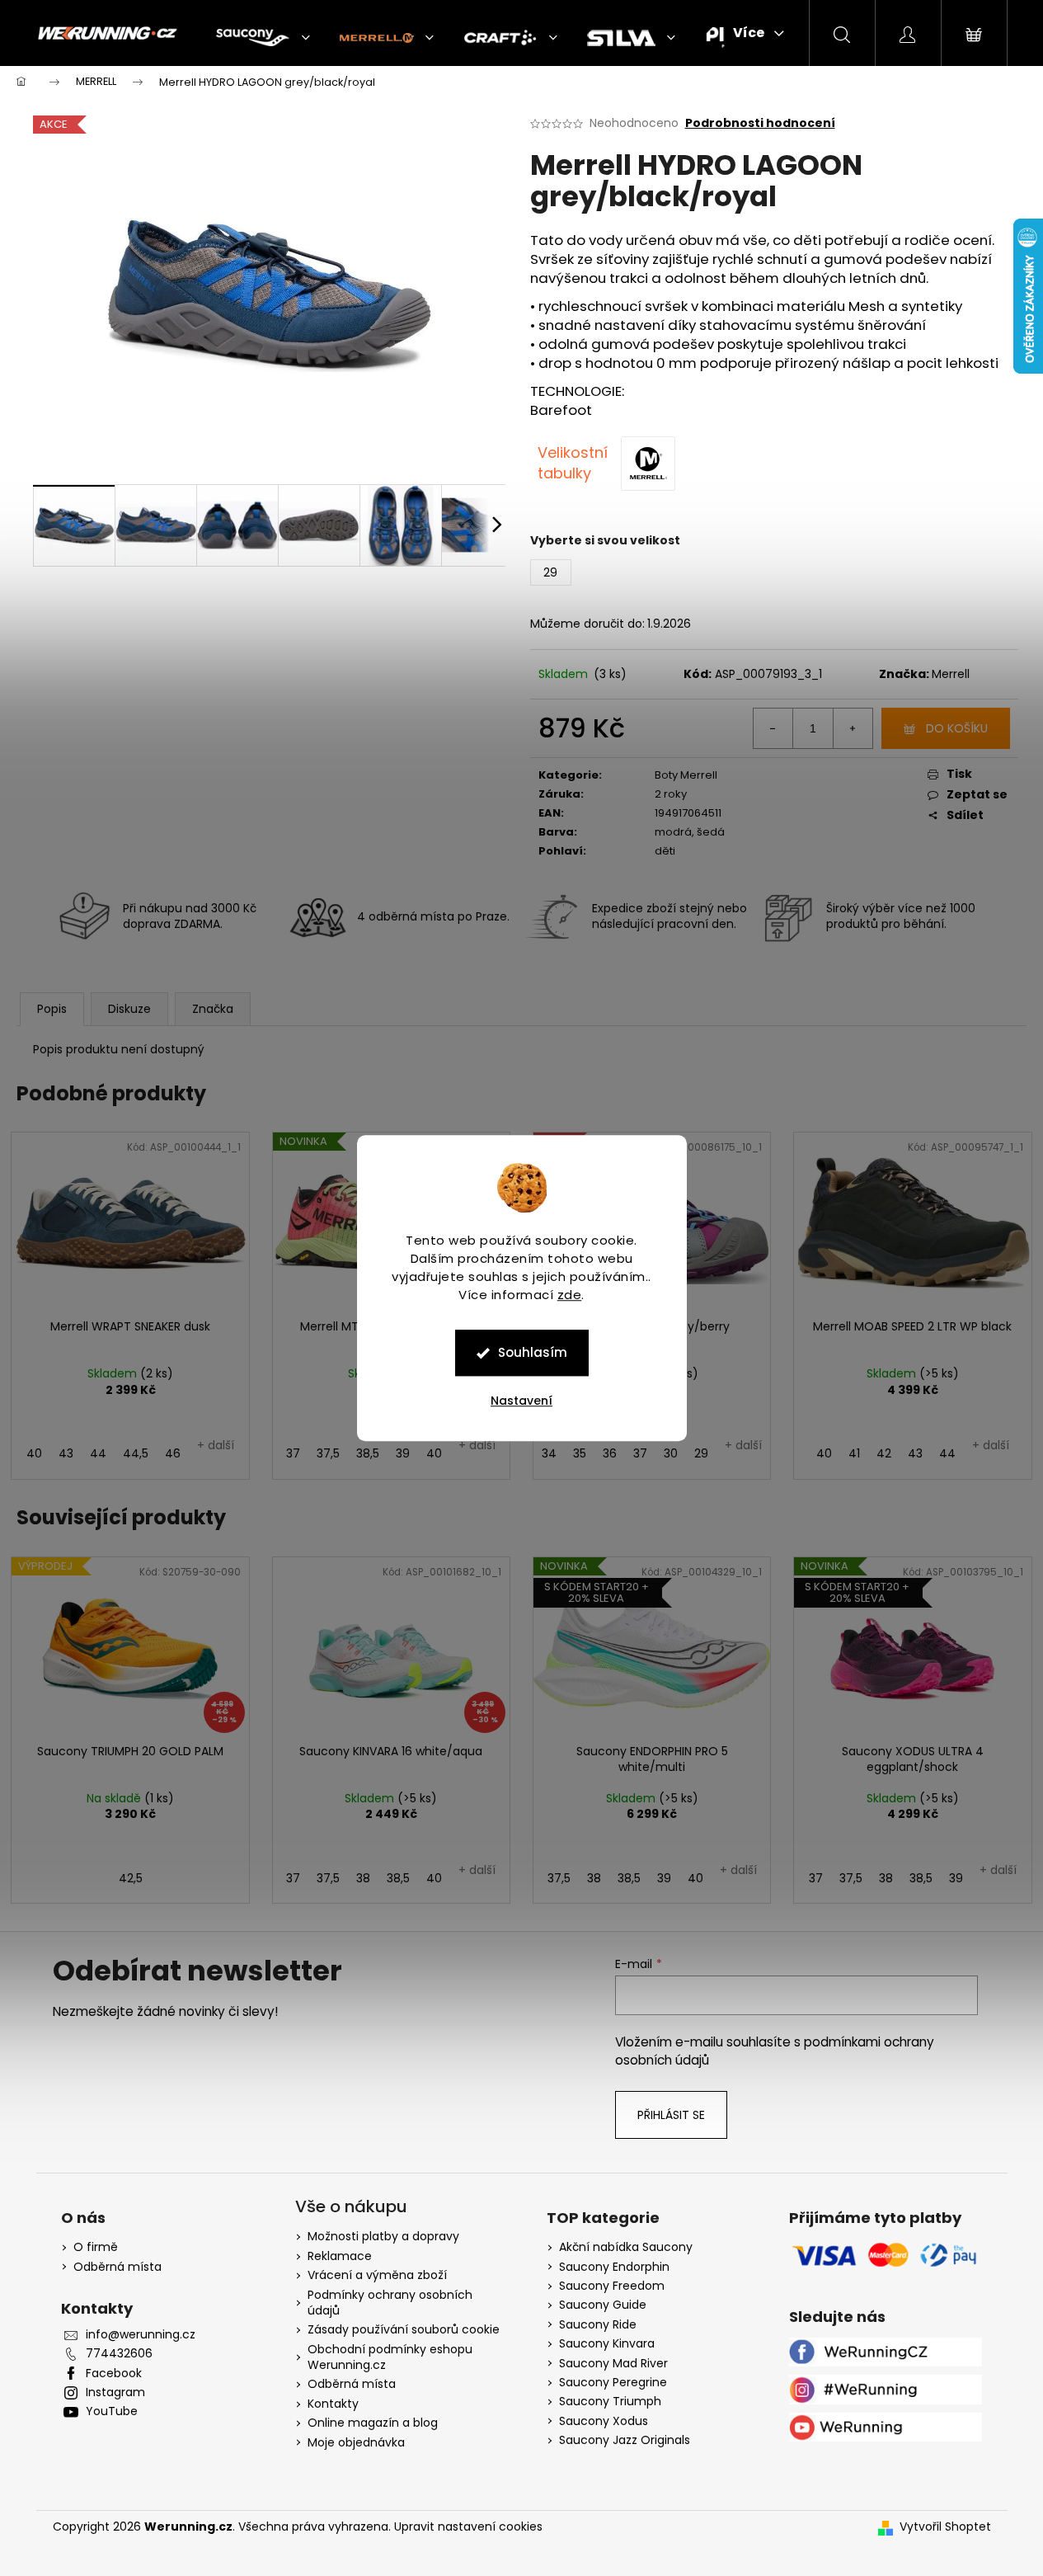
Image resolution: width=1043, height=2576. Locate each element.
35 (580, 1453)
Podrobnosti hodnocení (760, 123)
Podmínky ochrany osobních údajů (390, 2303)
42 (884, 1453)
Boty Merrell (686, 775)
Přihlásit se (671, 2115)
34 (549, 1453)
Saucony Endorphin (614, 2267)
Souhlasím (533, 1352)
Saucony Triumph (610, 2402)
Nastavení (521, 1401)
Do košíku (957, 728)
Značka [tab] (213, 1009)
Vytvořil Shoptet (945, 2527)
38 (363, 1878)
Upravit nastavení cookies (468, 2527)
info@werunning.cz (141, 2335)
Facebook (114, 2373)
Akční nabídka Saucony (626, 2247)
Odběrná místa (117, 2267)
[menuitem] (263, 38)
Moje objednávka (356, 2442)
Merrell (951, 674)
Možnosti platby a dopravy (383, 2236)
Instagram (115, 2392)
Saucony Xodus (604, 2421)
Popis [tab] (52, 1009)
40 (34, 1453)
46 (173, 1453)
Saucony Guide (603, 2305)
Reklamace (340, 2256)
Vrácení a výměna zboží (377, 2275)
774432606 (119, 2354)
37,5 (328, 1453)
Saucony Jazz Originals (625, 2440)
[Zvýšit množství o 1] (853, 728)
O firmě (96, 2247)
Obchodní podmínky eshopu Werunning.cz (390, 2357)
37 (293, 1453)
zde (570, 1295)
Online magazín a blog (373, 2423)
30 (671, 1453)
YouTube (112, 2411)
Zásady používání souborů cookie (404, 2329)
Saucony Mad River (613, 2364)
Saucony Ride (598, 2325)
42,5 (131, 1878)
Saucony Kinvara (607, 2344)
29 (701, 1453)
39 (403, 1453)
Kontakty (333, 2404)
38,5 (368, 1453)
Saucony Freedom (612, 2286)
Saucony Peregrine (613, 2383)
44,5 (136, 1453)
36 (610, 1453)
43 (66, 1453)
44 (98, 1453)
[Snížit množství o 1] (773, 728)
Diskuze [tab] (129, 1009)
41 (854, 1453)
